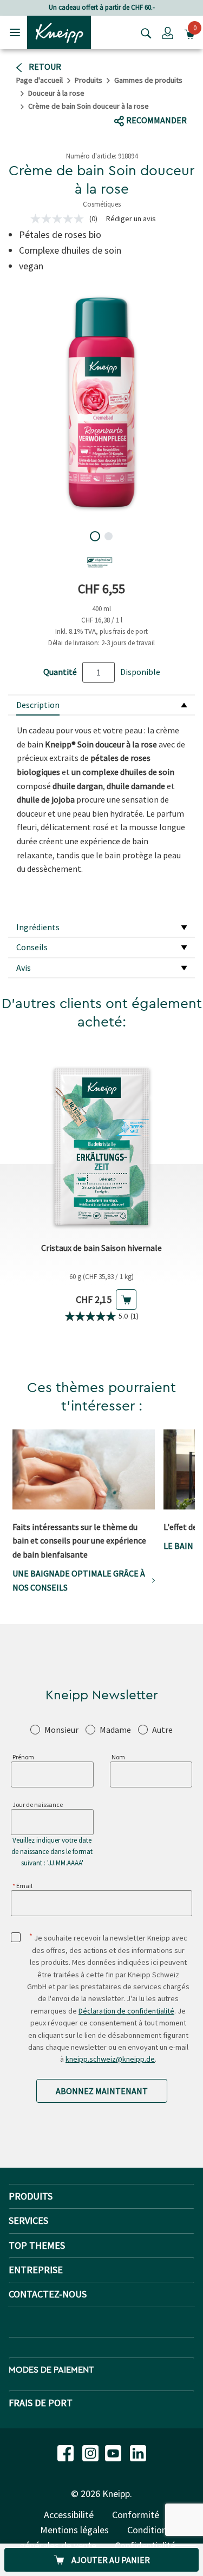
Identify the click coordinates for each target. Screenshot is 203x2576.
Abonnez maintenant (102, 2091)
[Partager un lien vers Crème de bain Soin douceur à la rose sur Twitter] (143, 99)
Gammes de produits (148, 80)
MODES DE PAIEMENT (51, 2370)
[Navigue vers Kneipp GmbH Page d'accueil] (59, 31)
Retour (44, 67)
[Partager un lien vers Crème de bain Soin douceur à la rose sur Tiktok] (161, 99)
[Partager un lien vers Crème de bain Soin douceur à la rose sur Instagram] (182, 100)
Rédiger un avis (131, 218)
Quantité (60, 672)
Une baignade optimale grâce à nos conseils (79, 1580)
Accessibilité (69, 2515)
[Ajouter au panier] (126, 1300)
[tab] (101, 706)
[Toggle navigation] (15, 32)
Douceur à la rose (56, 93)
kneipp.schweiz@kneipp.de (110, 2059)
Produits (89, 80)
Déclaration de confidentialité (126, 2011)
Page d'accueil (40, 80)
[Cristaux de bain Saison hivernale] (101, 1138)
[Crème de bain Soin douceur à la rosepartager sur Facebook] (123, 100)
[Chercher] (143, 32)
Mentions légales (74, 2530)
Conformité (136, 2515)
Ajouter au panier (110, 2560)
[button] (168, 32)
